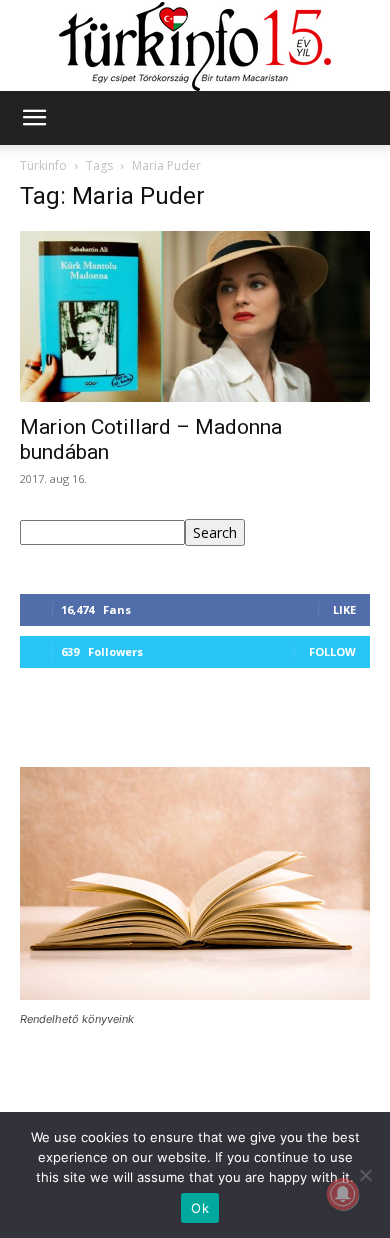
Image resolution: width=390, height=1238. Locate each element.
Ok (200, 1208)
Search (215, 532)
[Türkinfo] (195, 46)
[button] (34, 118)
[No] (365, 1175)
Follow (332, 651)
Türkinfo (43, 165)
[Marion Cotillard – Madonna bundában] (195, 316)
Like (344, 609)
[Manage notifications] (343, 1194)
